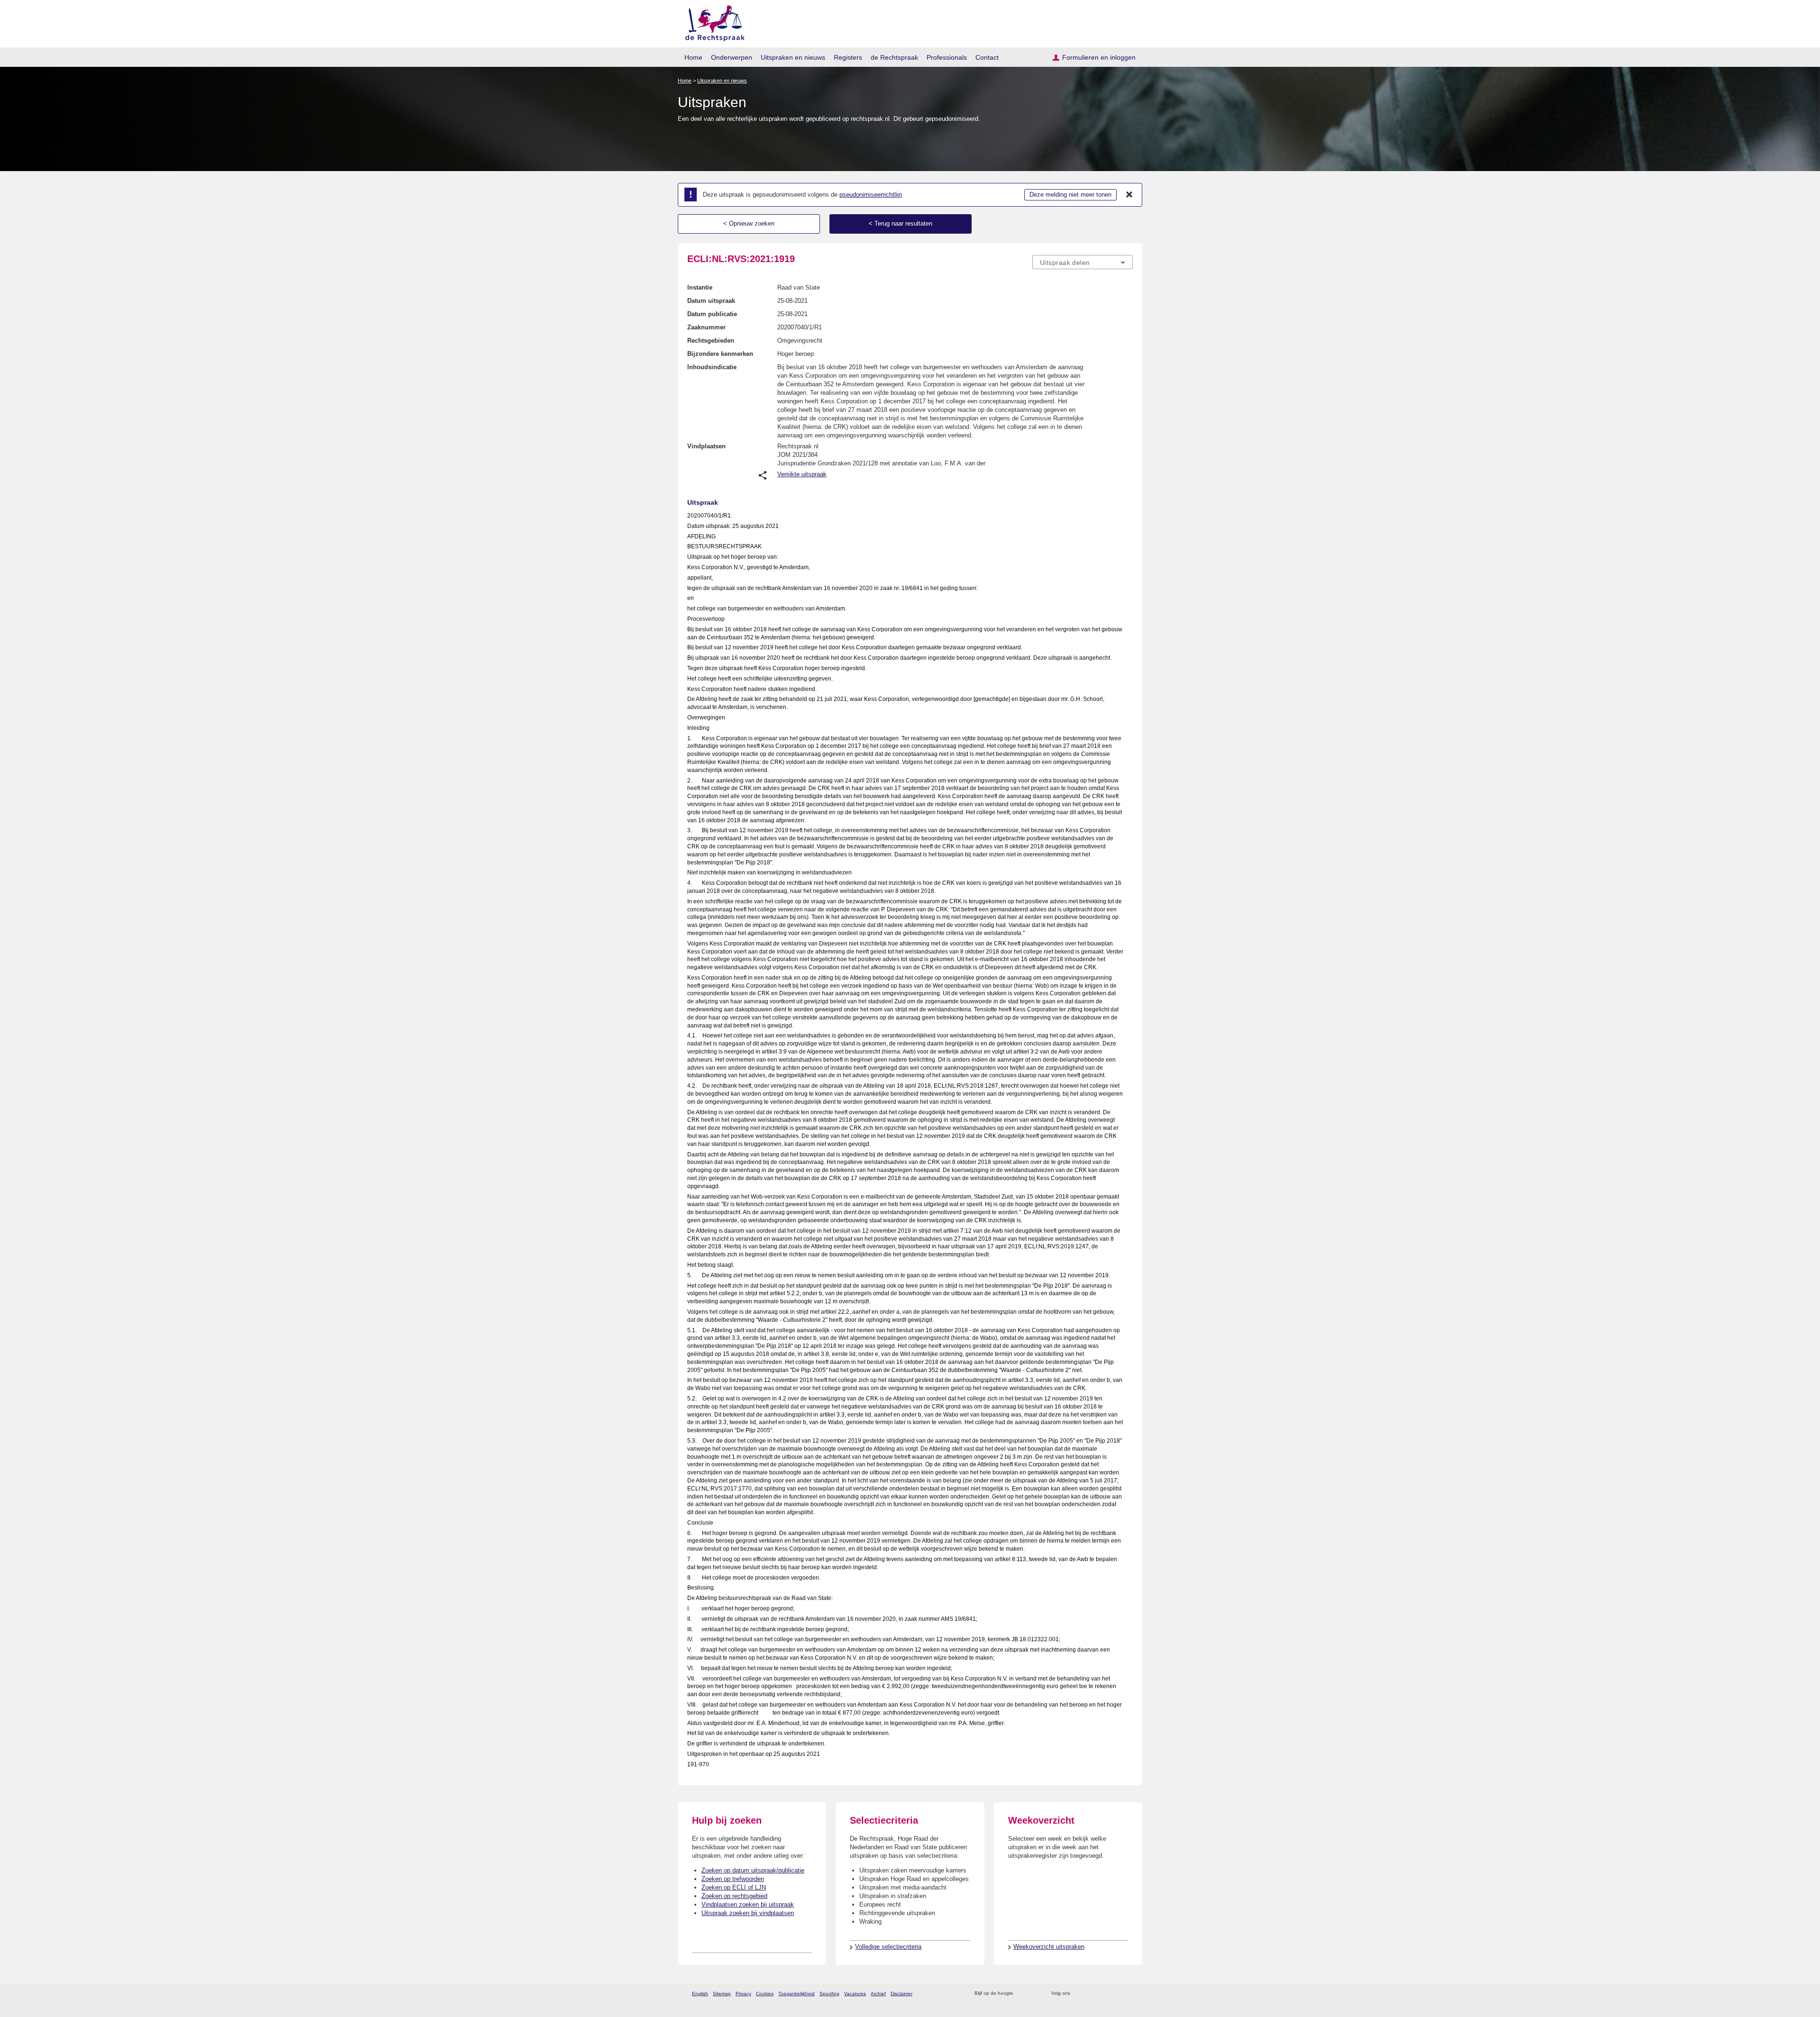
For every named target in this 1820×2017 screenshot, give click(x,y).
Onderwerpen (732, 57)
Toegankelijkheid (796, 1994)
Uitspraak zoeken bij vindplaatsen (748, 1913)
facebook (1091, 1994)
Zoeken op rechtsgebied (734, 1896)
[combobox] (1083, 262)
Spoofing (829, 1994)
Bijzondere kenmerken (720, 354)
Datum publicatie (712, 314)
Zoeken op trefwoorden (733, 1879)
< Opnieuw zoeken (749, 223)
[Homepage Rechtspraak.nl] (712, 22)
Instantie (700, 287)
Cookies (765, 1994)
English (700, 1994)
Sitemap (722, 1994)
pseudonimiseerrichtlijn (871, 195)
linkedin (1115, 1994)
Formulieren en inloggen (1099, 57)
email (1034, 1994)
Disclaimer (901, 1994)
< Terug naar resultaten (901, 223)
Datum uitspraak (711, 301)
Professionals (947, 57)
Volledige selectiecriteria (888, 1947)
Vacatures (855, 1994)
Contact (987, 57)
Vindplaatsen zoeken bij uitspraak (748, 1904)
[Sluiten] (1129, 195)
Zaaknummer (706, 327)
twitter (1078, 1994)
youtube (1128, 1994)
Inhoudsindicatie (712, 367)
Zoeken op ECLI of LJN (734, 1887)
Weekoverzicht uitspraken (1049, 1947)
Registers (848, 57)
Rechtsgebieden (711, 341)
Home (693, 57)
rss (1022, 1994)
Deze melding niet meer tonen (1070, 195)
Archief (878, 1994)
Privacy (743, 1994)
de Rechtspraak (894, 57)
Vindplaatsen (706, 446)
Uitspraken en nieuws (793, 57)
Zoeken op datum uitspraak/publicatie (753, 1870)
